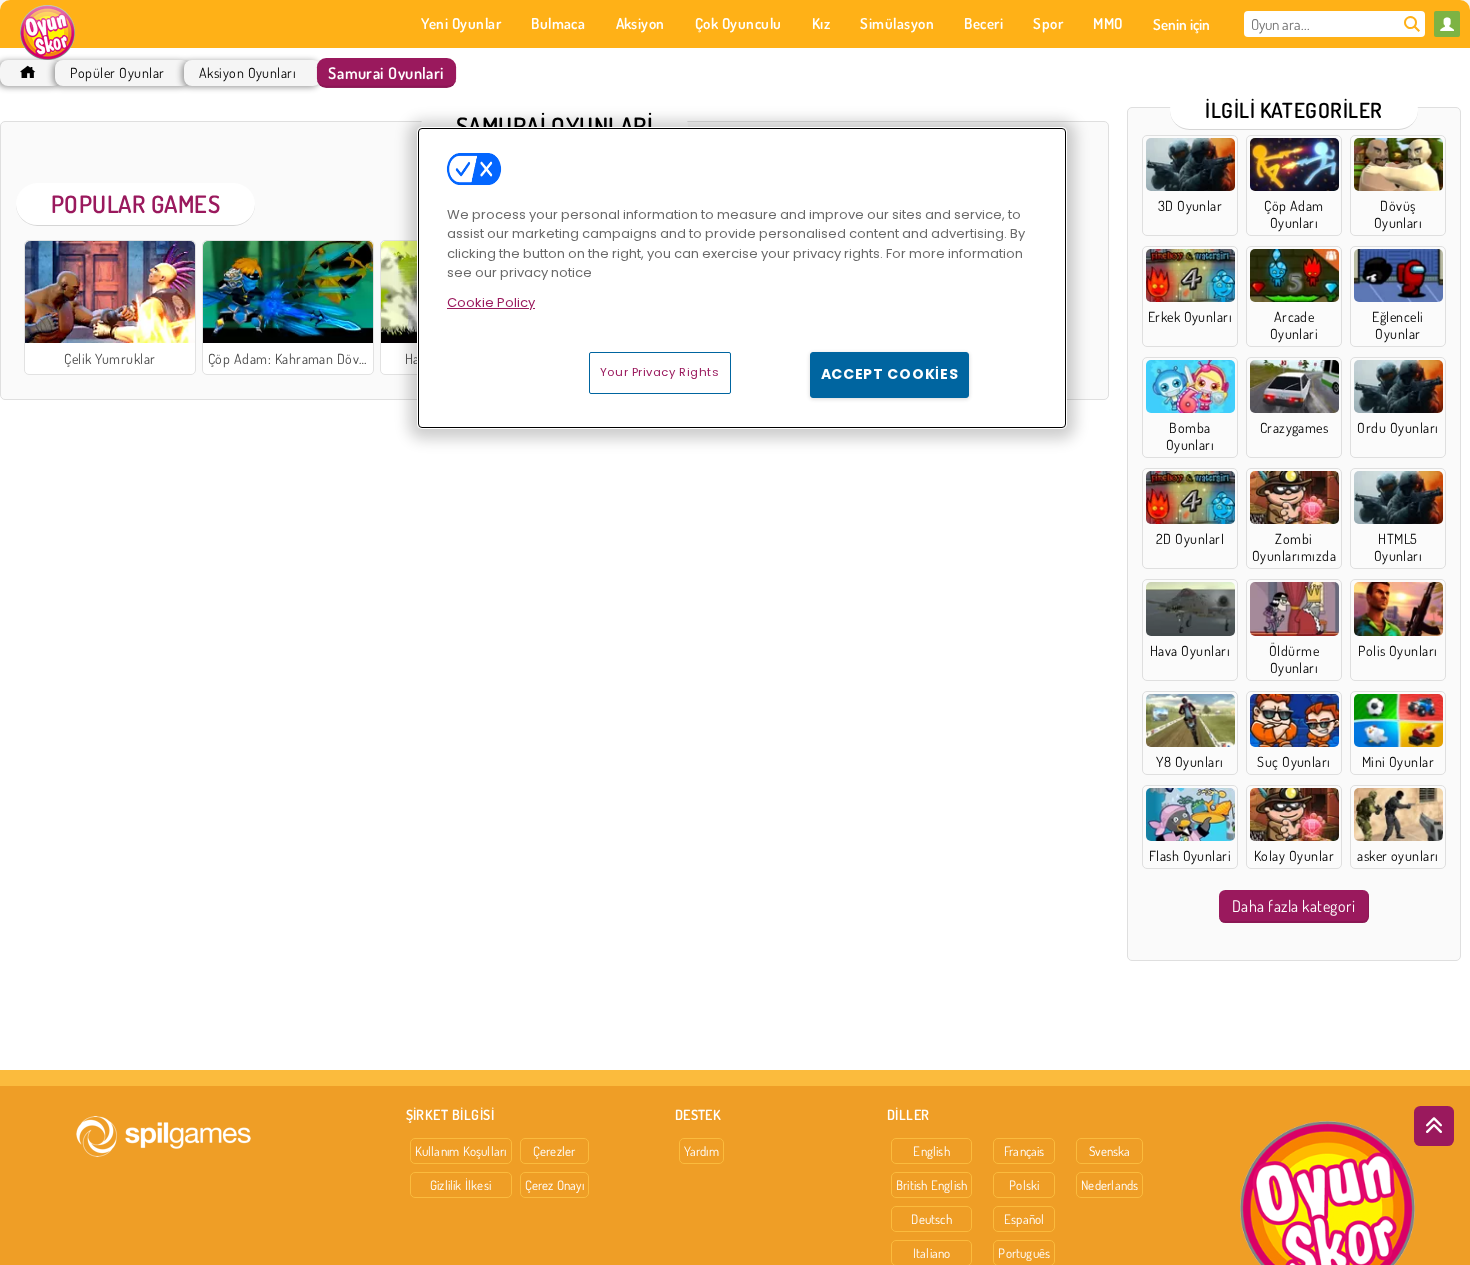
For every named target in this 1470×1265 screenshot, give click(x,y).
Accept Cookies (890, 374)
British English (931, 1185)
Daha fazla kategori (1293, 906)
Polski (1024, 1185)
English (931, 1151)
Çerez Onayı (554, 1185)
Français (1024, 1151)
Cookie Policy (491, 302)
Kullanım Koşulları (461, 1151)
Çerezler (554, 1151)
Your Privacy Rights (660, 372)
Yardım (701, 1151)
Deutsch (931, 1219)
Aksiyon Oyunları (248, 72)
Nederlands (1109, 1185)
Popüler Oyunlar (117, 72)
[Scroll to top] (1434, 1126)
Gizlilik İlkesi (460, 1185)
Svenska (1110, 1151)
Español (1024, 1219)
